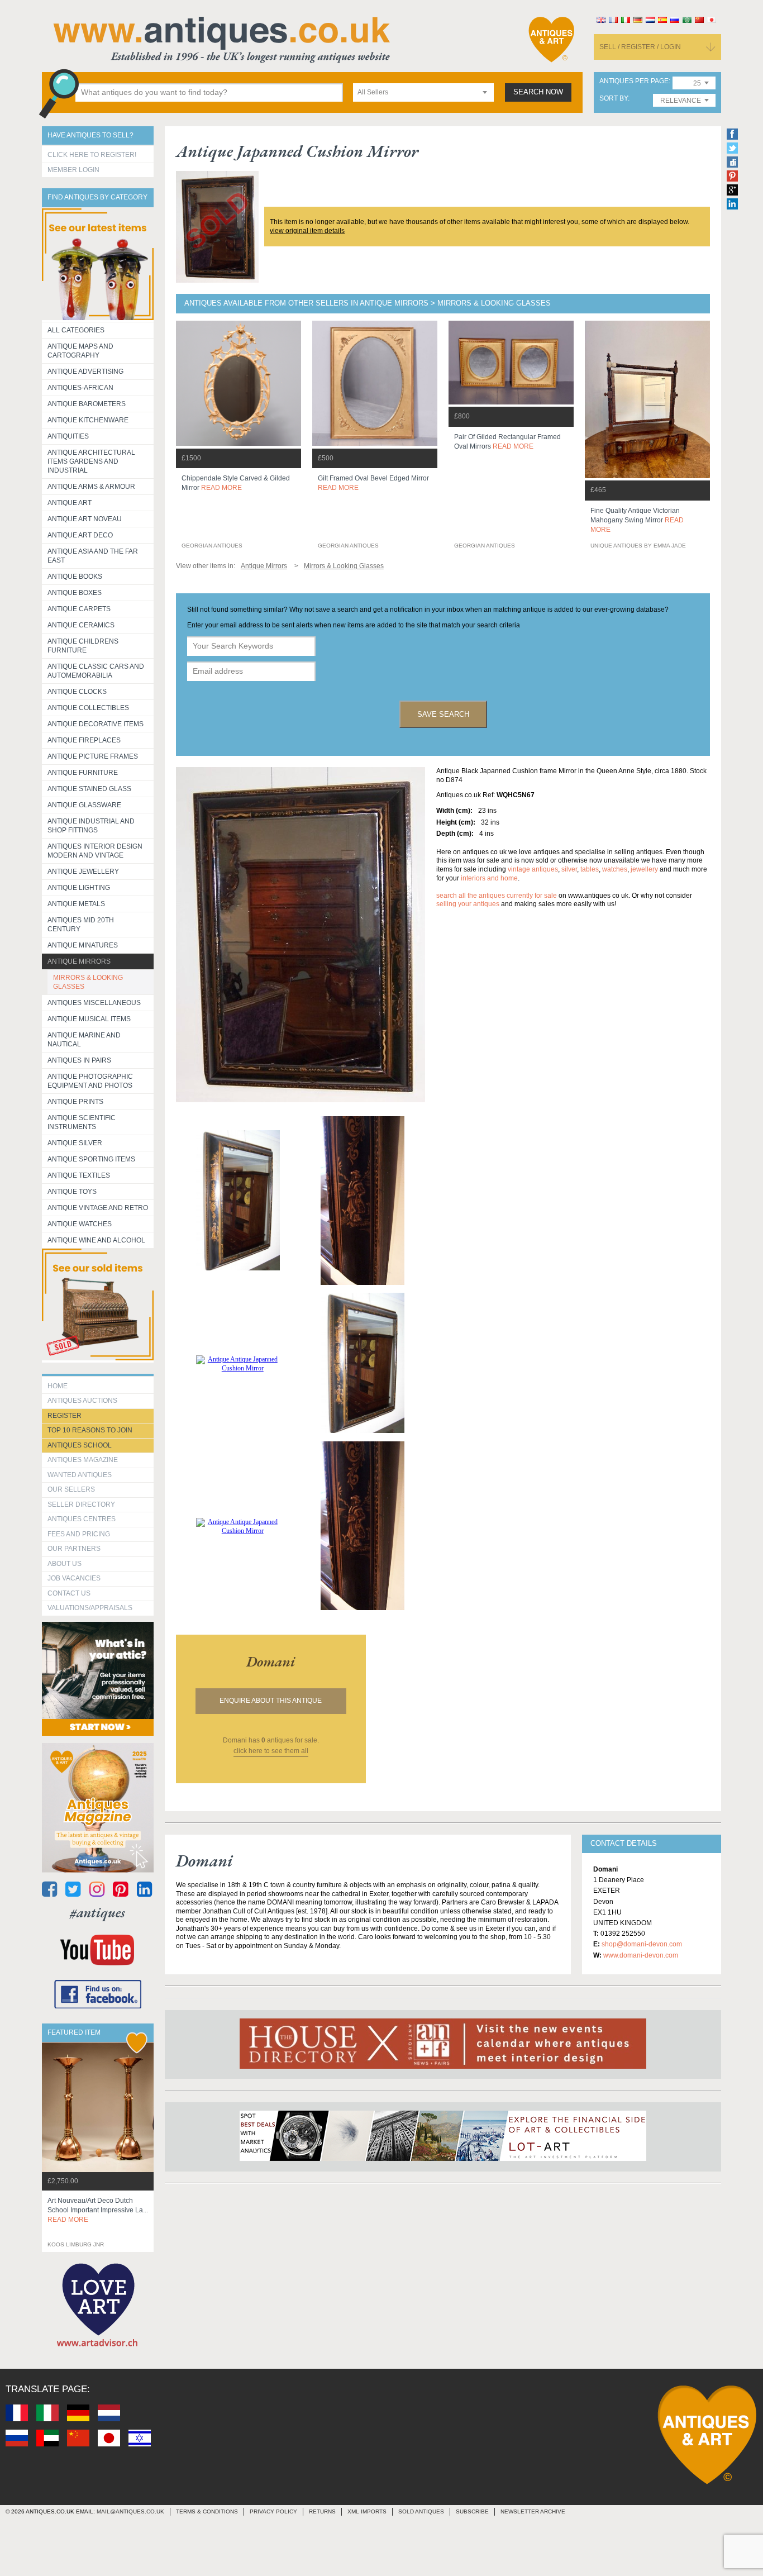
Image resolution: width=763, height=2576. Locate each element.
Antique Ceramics (81, 625)
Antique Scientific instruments (82, 1122)
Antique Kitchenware (88, 420)
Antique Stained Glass (89, 789)
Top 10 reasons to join (90, 1430)
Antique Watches (80, 1224)
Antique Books (75, 577)
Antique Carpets (79, 609)
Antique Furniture (83, 773)
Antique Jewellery (83, 872)
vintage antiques (533, 869)
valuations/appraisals (90, 1608)
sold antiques (421, 2511)
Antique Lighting (79, 888)
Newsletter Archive (533, 2511)
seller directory (81, 1504)
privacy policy (273, 2511)
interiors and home (489, 878)
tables (590, 869)
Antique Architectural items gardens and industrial (91, 461)
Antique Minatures (83, 945)
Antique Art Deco (80, 535)
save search (443, 714)
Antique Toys (72, 1192)
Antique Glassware (84, 805)
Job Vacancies (74, 1578)
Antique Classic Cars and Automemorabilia (96, 671)
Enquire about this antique (271, 1701)
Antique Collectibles (88, 708)
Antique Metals (76, 904)
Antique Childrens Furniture (83, 646)
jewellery (644, 869)
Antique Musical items (89, 1019)
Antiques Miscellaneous (94, 1003)
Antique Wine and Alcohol (96, 1240)
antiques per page (634, 81)
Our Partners (74, 1549)
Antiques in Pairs (79, 1060)
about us (65, 1564)
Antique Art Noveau (85, 519)
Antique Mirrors (79, 961)
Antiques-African (80, 388)
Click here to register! (92, 155)
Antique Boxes (75, 593)
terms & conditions (207, 2511)
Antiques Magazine (83, 1460)
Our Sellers (71, 1489)
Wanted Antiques (80, 1475)
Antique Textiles (79, 1175)
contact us (69, 1593)
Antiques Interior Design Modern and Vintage (95, 851)
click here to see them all (271, 1751)
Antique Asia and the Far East (93, 556)
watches (615, 869)
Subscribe (472, 2511)
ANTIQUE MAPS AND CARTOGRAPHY (80, 351)
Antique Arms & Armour (91, 487)
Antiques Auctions (82, 1401)
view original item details (307, 231)
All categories (76, 330)
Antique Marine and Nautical (84, 1040)
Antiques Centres (82, 1519)
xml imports (367, 2511)
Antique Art (70, 503)
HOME (58, 1386)
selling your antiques (468, 904)
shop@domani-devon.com (642, 1944)
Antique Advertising (85, 372)
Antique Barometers (87, 404)
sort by (614, 99)
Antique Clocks (77, 692)
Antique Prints (75, 1102)
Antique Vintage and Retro (98, 1208)
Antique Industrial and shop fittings (91, 826)
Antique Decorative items (96, 724)
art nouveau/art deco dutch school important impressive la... (98, 2210)
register (65, 1416)
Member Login (73, 170)
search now (538, 92)
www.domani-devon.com (641, 1955)
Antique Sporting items (91, 1159)
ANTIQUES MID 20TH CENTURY (81, 925)
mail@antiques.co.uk (130, 2511)
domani (271, 1661)
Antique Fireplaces (84, 740)
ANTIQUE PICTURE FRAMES (93, 756)
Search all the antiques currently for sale (497, 896)
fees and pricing (79, 1534)
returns (322, 2511)
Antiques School (80, 1445)
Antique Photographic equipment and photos (90, 1081)
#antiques (97, 1913)
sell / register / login (640, 47)
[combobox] (423, 92)
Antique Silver (75, 1143)
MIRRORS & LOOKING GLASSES (88, 982)
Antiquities (68, 436)
